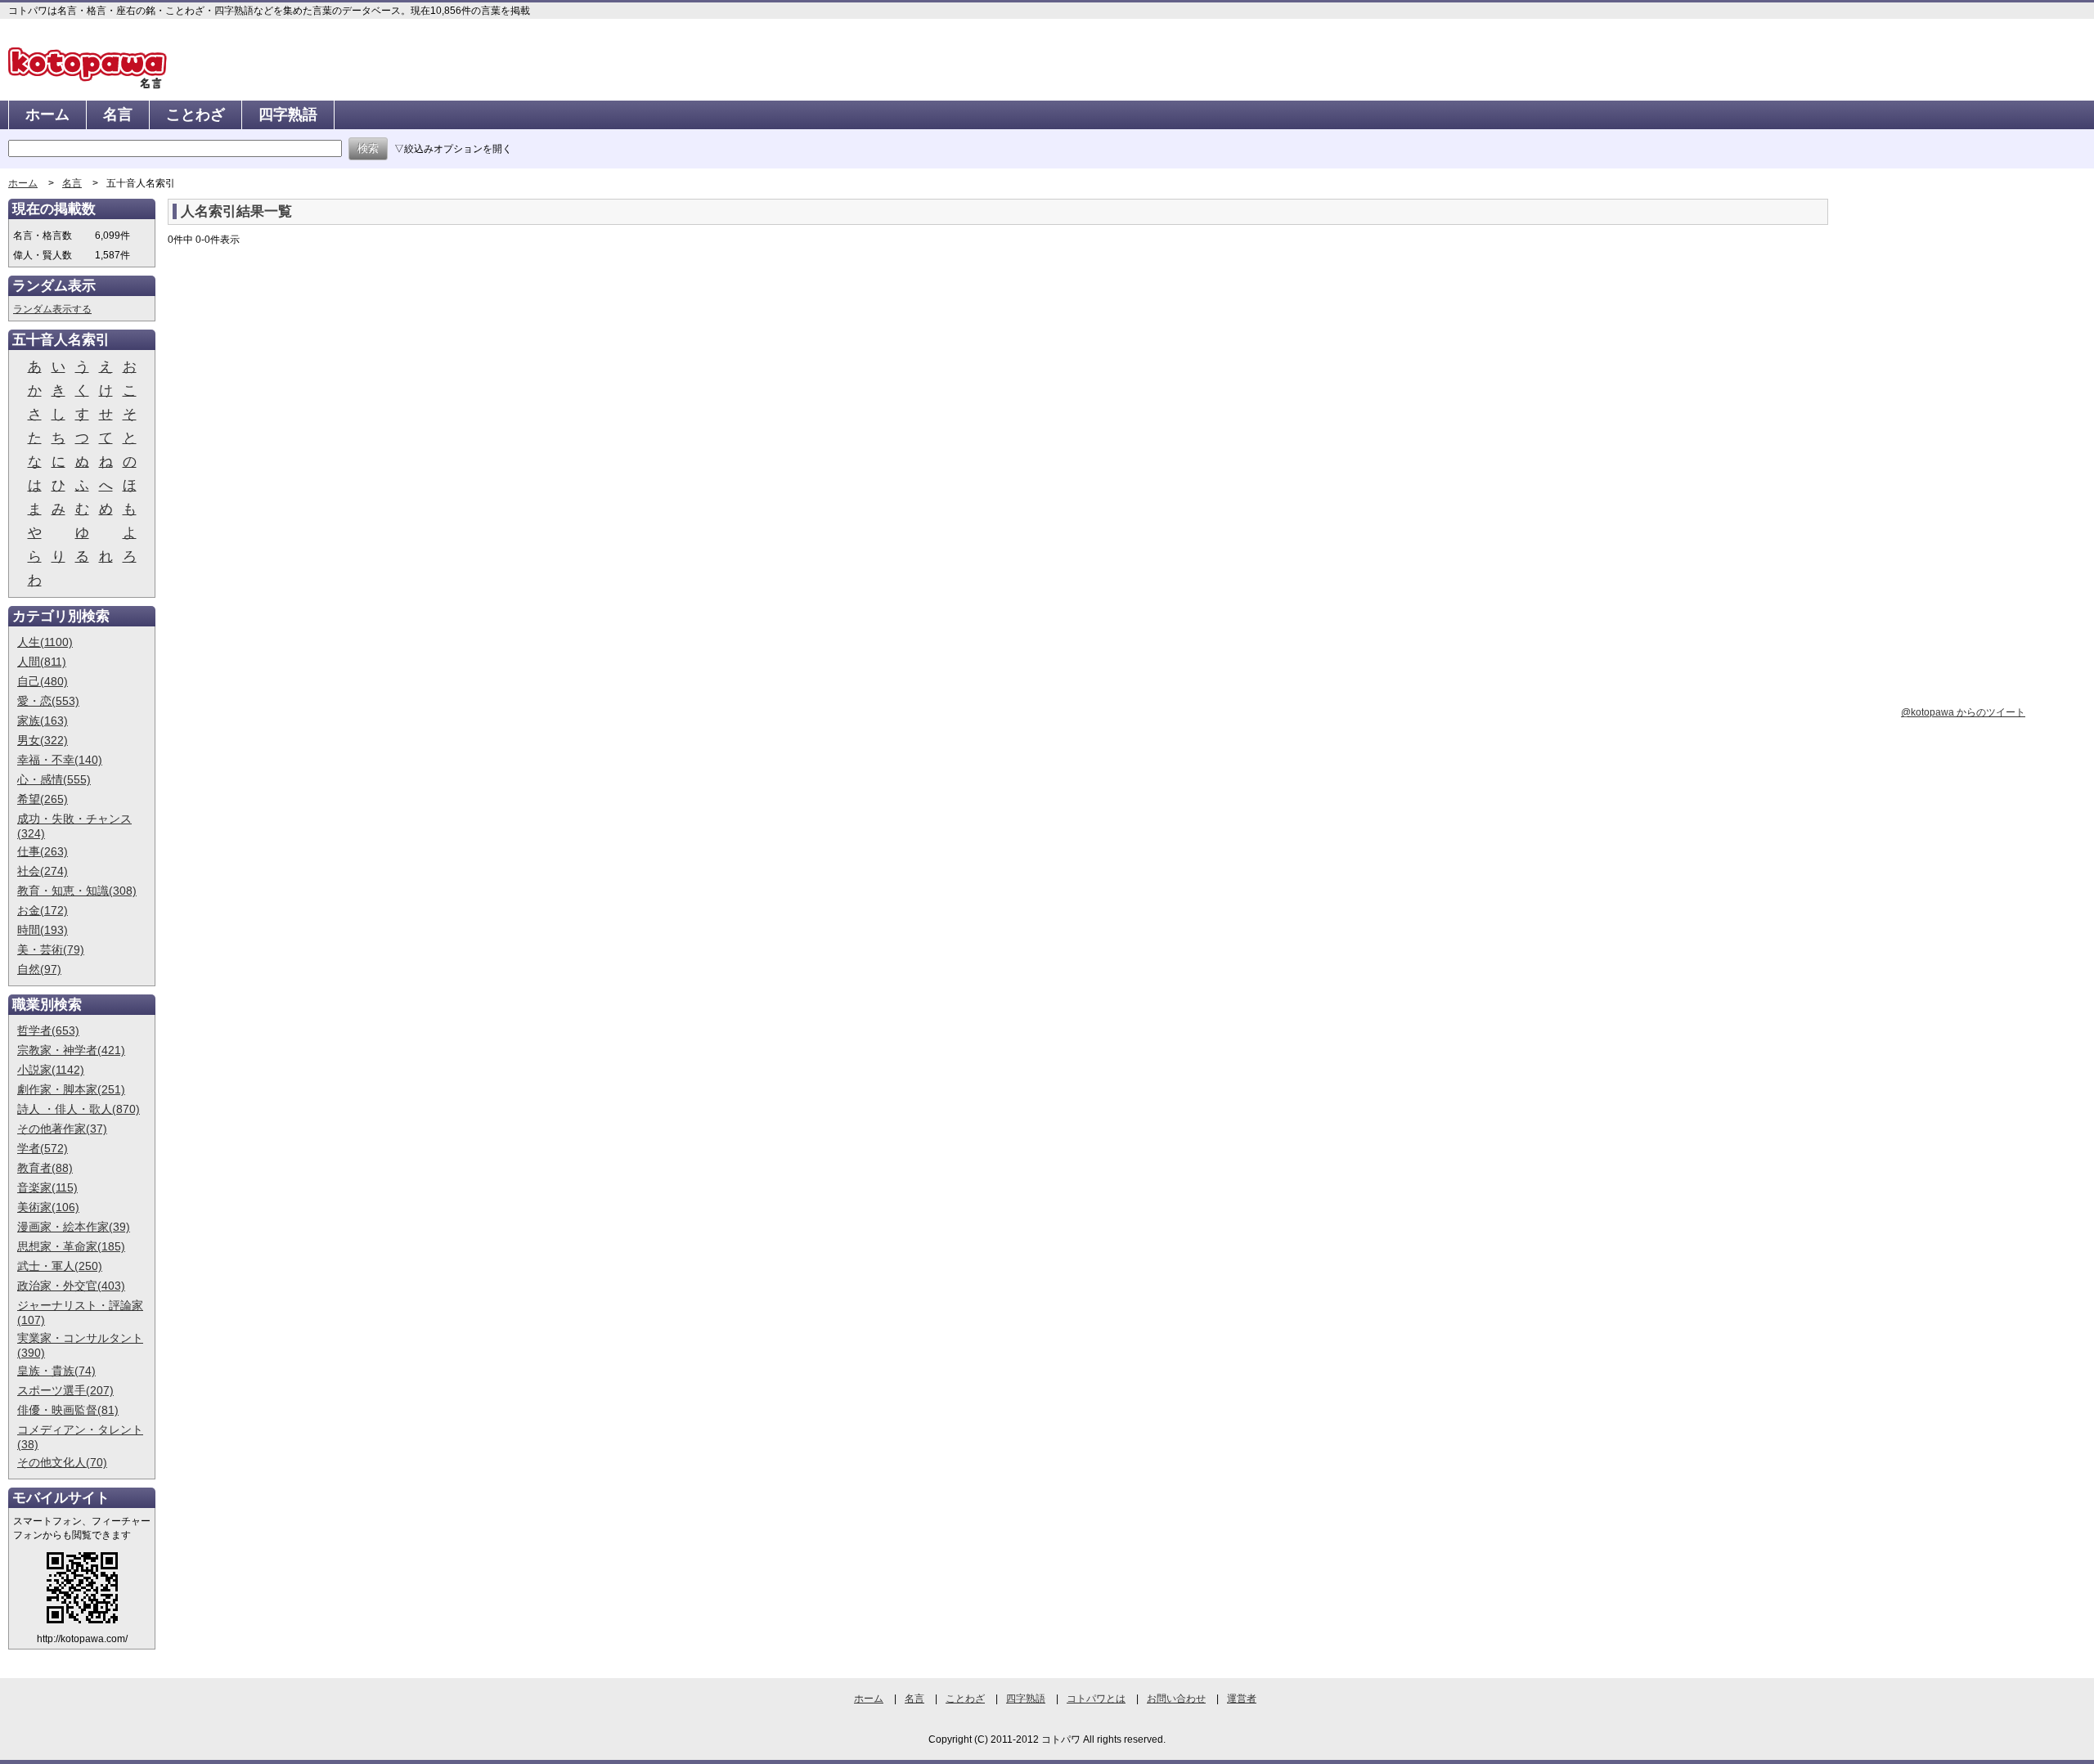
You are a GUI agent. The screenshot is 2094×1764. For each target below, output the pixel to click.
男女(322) (43, 740)
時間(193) (43, 930)
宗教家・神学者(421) (71, 1050)
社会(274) (43, 871)
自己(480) (43, 681)
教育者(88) (45, 1168)
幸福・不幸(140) (60, 760)
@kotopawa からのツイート (1963, 712)
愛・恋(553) (48, 701)
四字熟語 (288, 114)
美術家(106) (48, 1207)
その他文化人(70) (62, 1462)
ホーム (47, 114)
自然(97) (39, 969)
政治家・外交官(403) (71, 1286)
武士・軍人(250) (60, 1266)
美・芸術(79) (51, 949)
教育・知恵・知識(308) (77, 891)
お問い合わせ (1176, 1699)
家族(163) (43, 720)
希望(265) (43, 799)
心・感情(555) (54, 779)
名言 (118, 114)
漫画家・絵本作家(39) (74, 1227)
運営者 (1242, 1699)
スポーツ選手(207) (65, 1390)
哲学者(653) (48, 1030)
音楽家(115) (47, 1187)
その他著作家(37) (62, 1129)
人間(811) (42, 662)
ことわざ (195, 114)
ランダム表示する (52, 309)
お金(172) (43, 910)
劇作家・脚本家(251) (71, 1089)
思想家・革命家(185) (71, 1246)
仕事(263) (43, 851)
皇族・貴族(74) (56, 1371)
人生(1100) (45, 642)
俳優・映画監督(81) (68, 1410)
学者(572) (43, 1148)
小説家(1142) (51, 1070)
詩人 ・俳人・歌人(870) (79, 1109)
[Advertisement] (305, 386)
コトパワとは (1096, 1699)
